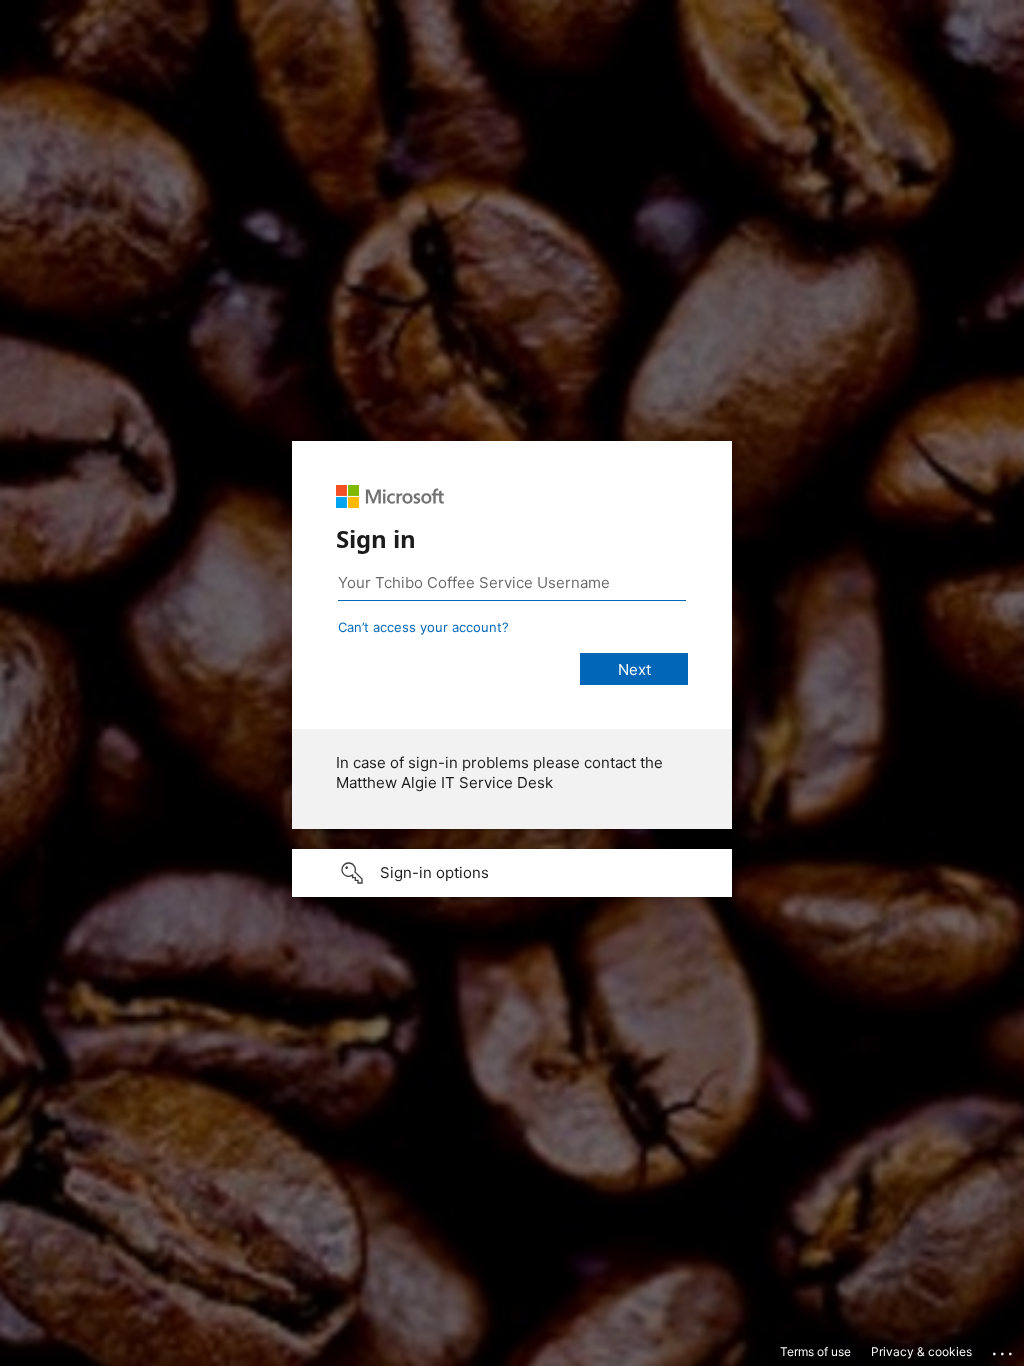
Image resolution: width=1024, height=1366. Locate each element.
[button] (512, 873)
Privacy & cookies (921, 1351)
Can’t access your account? (423, 627)
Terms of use (815, 1351)
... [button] (1004, 1349)
